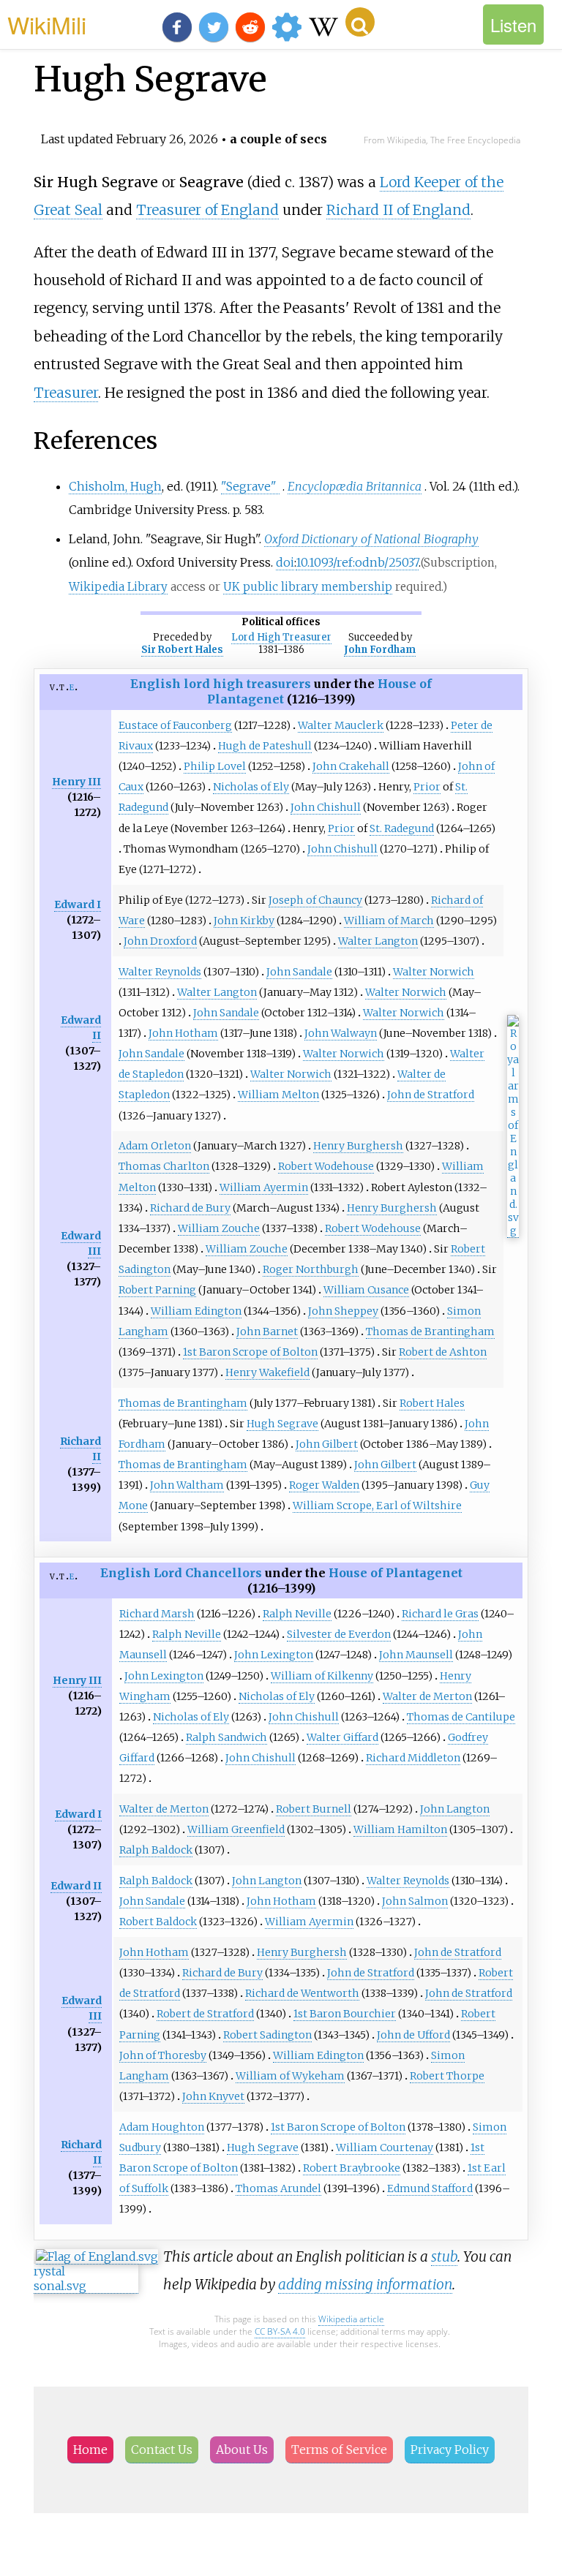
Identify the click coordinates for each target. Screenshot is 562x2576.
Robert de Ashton (443, 1352)
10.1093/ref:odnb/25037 (357, 562)
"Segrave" (249, 486)
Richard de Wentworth (302, 1993)
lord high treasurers (247, 684)
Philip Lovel (215, 766)
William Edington (196, 1311)
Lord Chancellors (208, 1573)
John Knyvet (213, 2096)
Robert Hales (432, 1403)
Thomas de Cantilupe (461, 1717)
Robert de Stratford (205, 2014)
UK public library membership (308, 587)
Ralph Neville (297, 1614)
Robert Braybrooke (352, 2168)
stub (444, 2256)
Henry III (76, 782)
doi (285, 562)
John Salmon (415, 1901)
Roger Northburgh (311, 1269)
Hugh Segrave (282, 1424)
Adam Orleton (155, 1146)
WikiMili (47, 24)
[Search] (360, 22)
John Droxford (160, 941)
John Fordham (380, 650)
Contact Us (162, 2450)
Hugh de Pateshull (265, 746)
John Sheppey (343, 1311)
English (156, 684)
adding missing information (365, 2284)
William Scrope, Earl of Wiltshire (377, 1506)
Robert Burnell (314, 1809)
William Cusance (366, 1290)
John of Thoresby (163, 2055)
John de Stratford (431, 1095)
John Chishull (326, 807)
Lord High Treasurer (281, 637)
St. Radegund (402, 828)
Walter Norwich (434, 972)
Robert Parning (157, 1290)
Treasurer (66, 393)
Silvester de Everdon (339, 1634)
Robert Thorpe (447, 2076)
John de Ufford (413, 2035)
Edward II (76, 1886)
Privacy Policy (450, 2450)
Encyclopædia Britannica (355, 486)
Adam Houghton (162, 2127)
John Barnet (267, 1332)
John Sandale (299, 972)
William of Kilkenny (322, 1676)
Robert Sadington (267, 2035)
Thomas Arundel (278, 2188)
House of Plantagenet (396, 1573)
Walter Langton (378, 941)
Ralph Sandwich (226, 1737)
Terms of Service (339, 2450)
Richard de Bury (190, 1208)
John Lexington (274, 1655)
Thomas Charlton (164, 1166)
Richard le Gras (440, 1614)
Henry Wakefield (267, 1372)
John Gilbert (327, 1444)
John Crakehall (351, 766)
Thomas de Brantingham (430, 1332)
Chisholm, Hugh (115, 486)
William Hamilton (400, 1829)
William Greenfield (236, 1829)
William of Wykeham (290, 2076)
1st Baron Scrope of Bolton (250, 1352)
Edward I (78, 904)
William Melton (278, 1095)
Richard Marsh (157, 1614)
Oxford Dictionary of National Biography (371, 539)
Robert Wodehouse (326, 1166)
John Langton (455, 1809)
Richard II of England (398, 210)
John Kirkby (244, 921)
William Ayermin (264, 1187)
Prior (427, 787)
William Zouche (219, 1228)
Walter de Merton (427, 1696)
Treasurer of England (207, 210)
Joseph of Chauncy (315, 900)
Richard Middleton (413, 1758)
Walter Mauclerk (341, 725)
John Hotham (183, 1033)
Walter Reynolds (160, 972)
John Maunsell (416, 1655)
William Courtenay (385, 2148)
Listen (513, 24)
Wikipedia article (351, 2319)
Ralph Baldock (156, 1850)
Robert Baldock (158, 1922)
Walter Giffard (342, 1737)
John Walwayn (341, 1033)
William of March (389, 921)
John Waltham (187, 1485)
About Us (242, 2450)
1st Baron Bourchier (345, 2014)
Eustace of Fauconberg (175, 725)
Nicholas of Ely (251, 787)
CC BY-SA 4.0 (280, 2331)
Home (90, 2450)
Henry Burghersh (358, 1146)
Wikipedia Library (118, 587)
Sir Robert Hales (182, 650)
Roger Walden (324, 1485)
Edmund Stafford (430, 2188)
